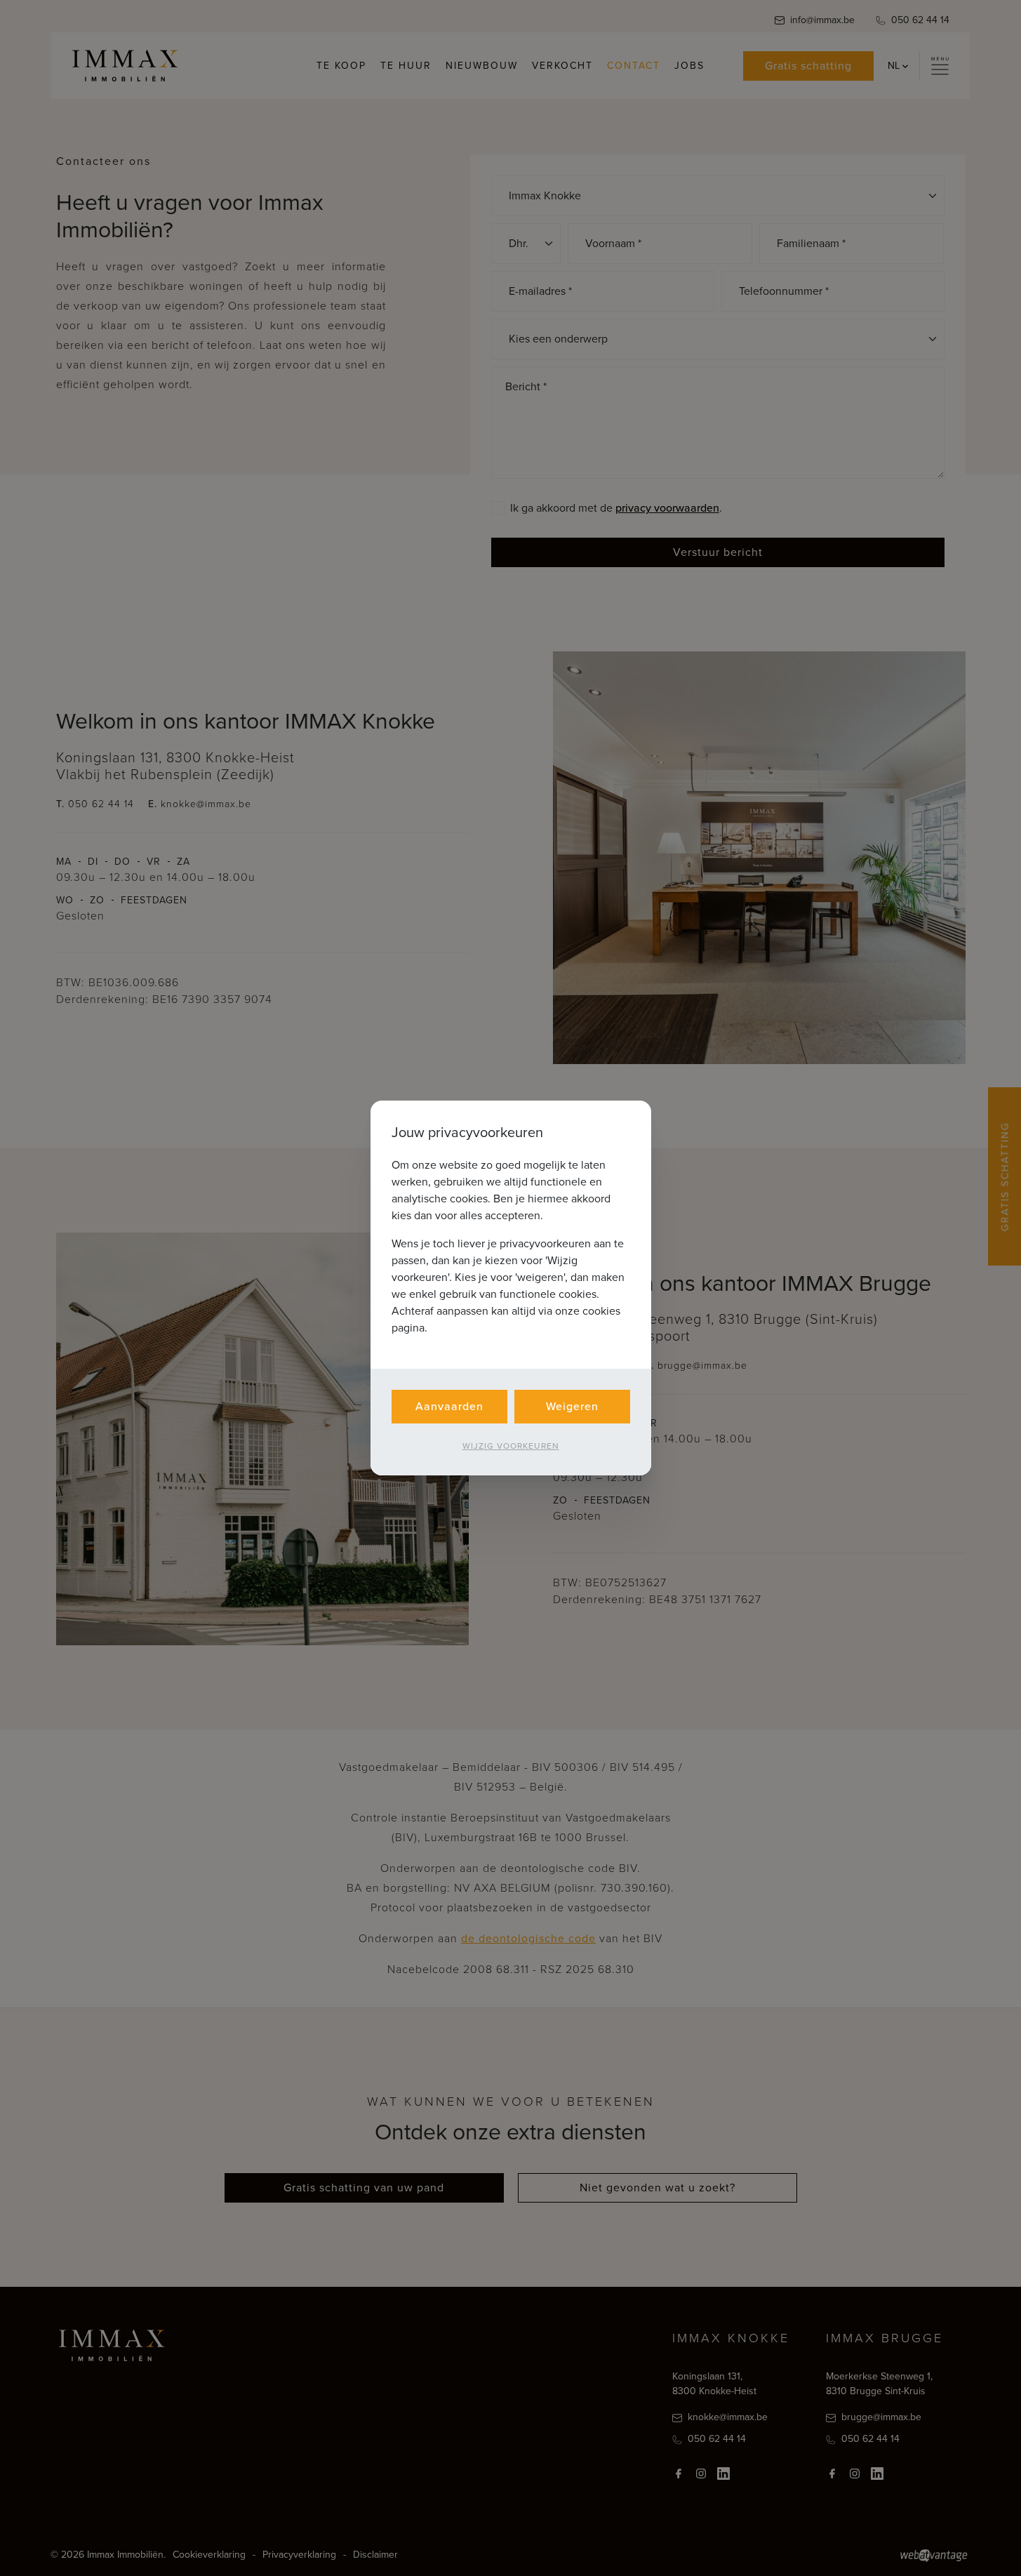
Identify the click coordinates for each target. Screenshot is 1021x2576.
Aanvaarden (449, 1406)
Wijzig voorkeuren (511, 1446)
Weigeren (572, 1406)
